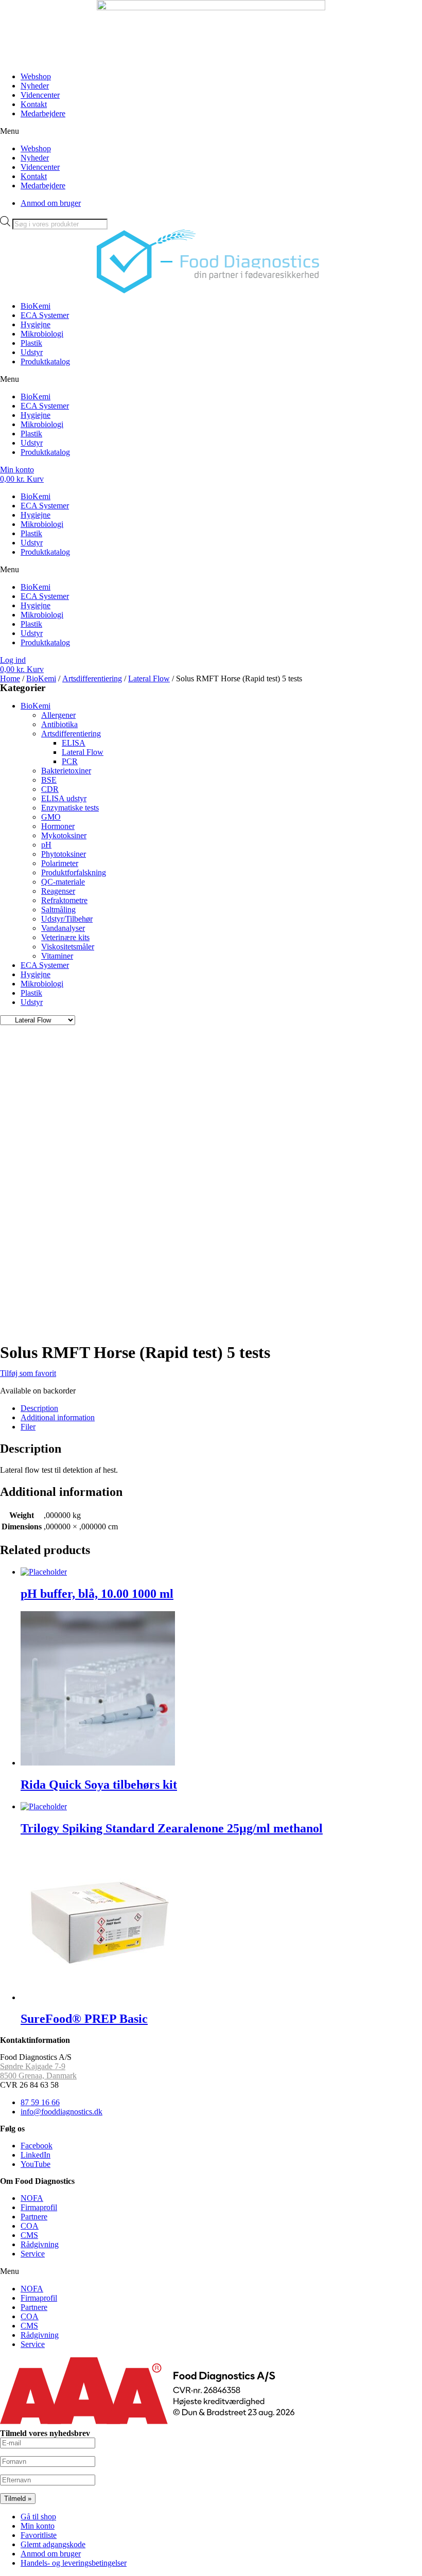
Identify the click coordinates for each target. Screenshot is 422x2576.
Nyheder (35, 86)
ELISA (74, 743)
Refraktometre (64, 900)
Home (10, 678)
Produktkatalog (45, 361)
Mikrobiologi (42, 334)
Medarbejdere (43, 113)
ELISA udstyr (64, 798)
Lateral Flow (149, 678)
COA (30, 2226)
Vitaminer (57, 956)
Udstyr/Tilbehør (67, 919)
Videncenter (40, 95)
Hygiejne (36, 324)
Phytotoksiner (64, 854)
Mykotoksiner (64, 835)
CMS (29, 2235)
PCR (70, 761)
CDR (50, 789)
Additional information (58, 1417)
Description (39, 1408)
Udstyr (32, 352)
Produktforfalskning (74, 872)
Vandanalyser (63, 928)
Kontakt (34, 104)
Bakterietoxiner (66, 771)
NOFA (32, 2198)
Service (33, 2254)
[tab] (221, 1408)
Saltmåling (58, 910)
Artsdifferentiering (92, 678)
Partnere (34, 2217)
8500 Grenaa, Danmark (38, 2076)
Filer (28, 1427)
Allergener (58, 715)
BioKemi (36, 306)
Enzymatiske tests (70, 808)
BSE (49, 780)
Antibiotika (59, 724)
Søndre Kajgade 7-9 (33, 2066)
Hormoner (58, 826)
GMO (51, 817)
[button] (211, 131)
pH (46, 845)
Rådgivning (40, 2244)
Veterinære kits (65, 937)
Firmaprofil (39, 2207)
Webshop (36, 76)
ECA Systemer (45, 315)
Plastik (31, 343)
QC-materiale (63, 882)
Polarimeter (60, 863)
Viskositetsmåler (68, 947)
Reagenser (58, 891)
